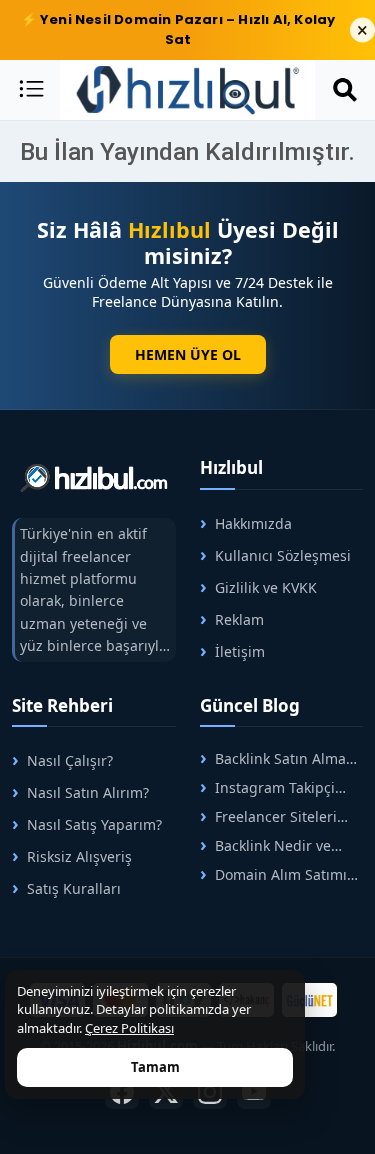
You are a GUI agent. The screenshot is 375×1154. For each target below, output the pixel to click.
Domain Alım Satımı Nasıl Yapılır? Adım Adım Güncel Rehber (273, 874)
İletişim (240, 651)
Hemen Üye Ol (188, 354)
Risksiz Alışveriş (79, 856)
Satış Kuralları (74, 888)
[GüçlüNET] (309, 1000)
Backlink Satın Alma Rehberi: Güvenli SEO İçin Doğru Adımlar (273, 758)
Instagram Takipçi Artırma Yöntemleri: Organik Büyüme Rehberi (267, 787)
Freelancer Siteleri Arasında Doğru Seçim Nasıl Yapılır (275, 816)
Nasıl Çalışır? (70, 760)
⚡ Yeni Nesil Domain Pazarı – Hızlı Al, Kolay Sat (178, 29)
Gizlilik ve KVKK (266, 587)
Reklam (239, 619)
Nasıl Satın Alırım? (88, 792)
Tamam (155, 1067)
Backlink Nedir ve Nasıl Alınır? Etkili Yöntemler (265, 845)
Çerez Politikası (129, 1028)
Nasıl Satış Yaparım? (94, 824)
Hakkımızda (253, 523)
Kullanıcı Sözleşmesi (283, 555)
